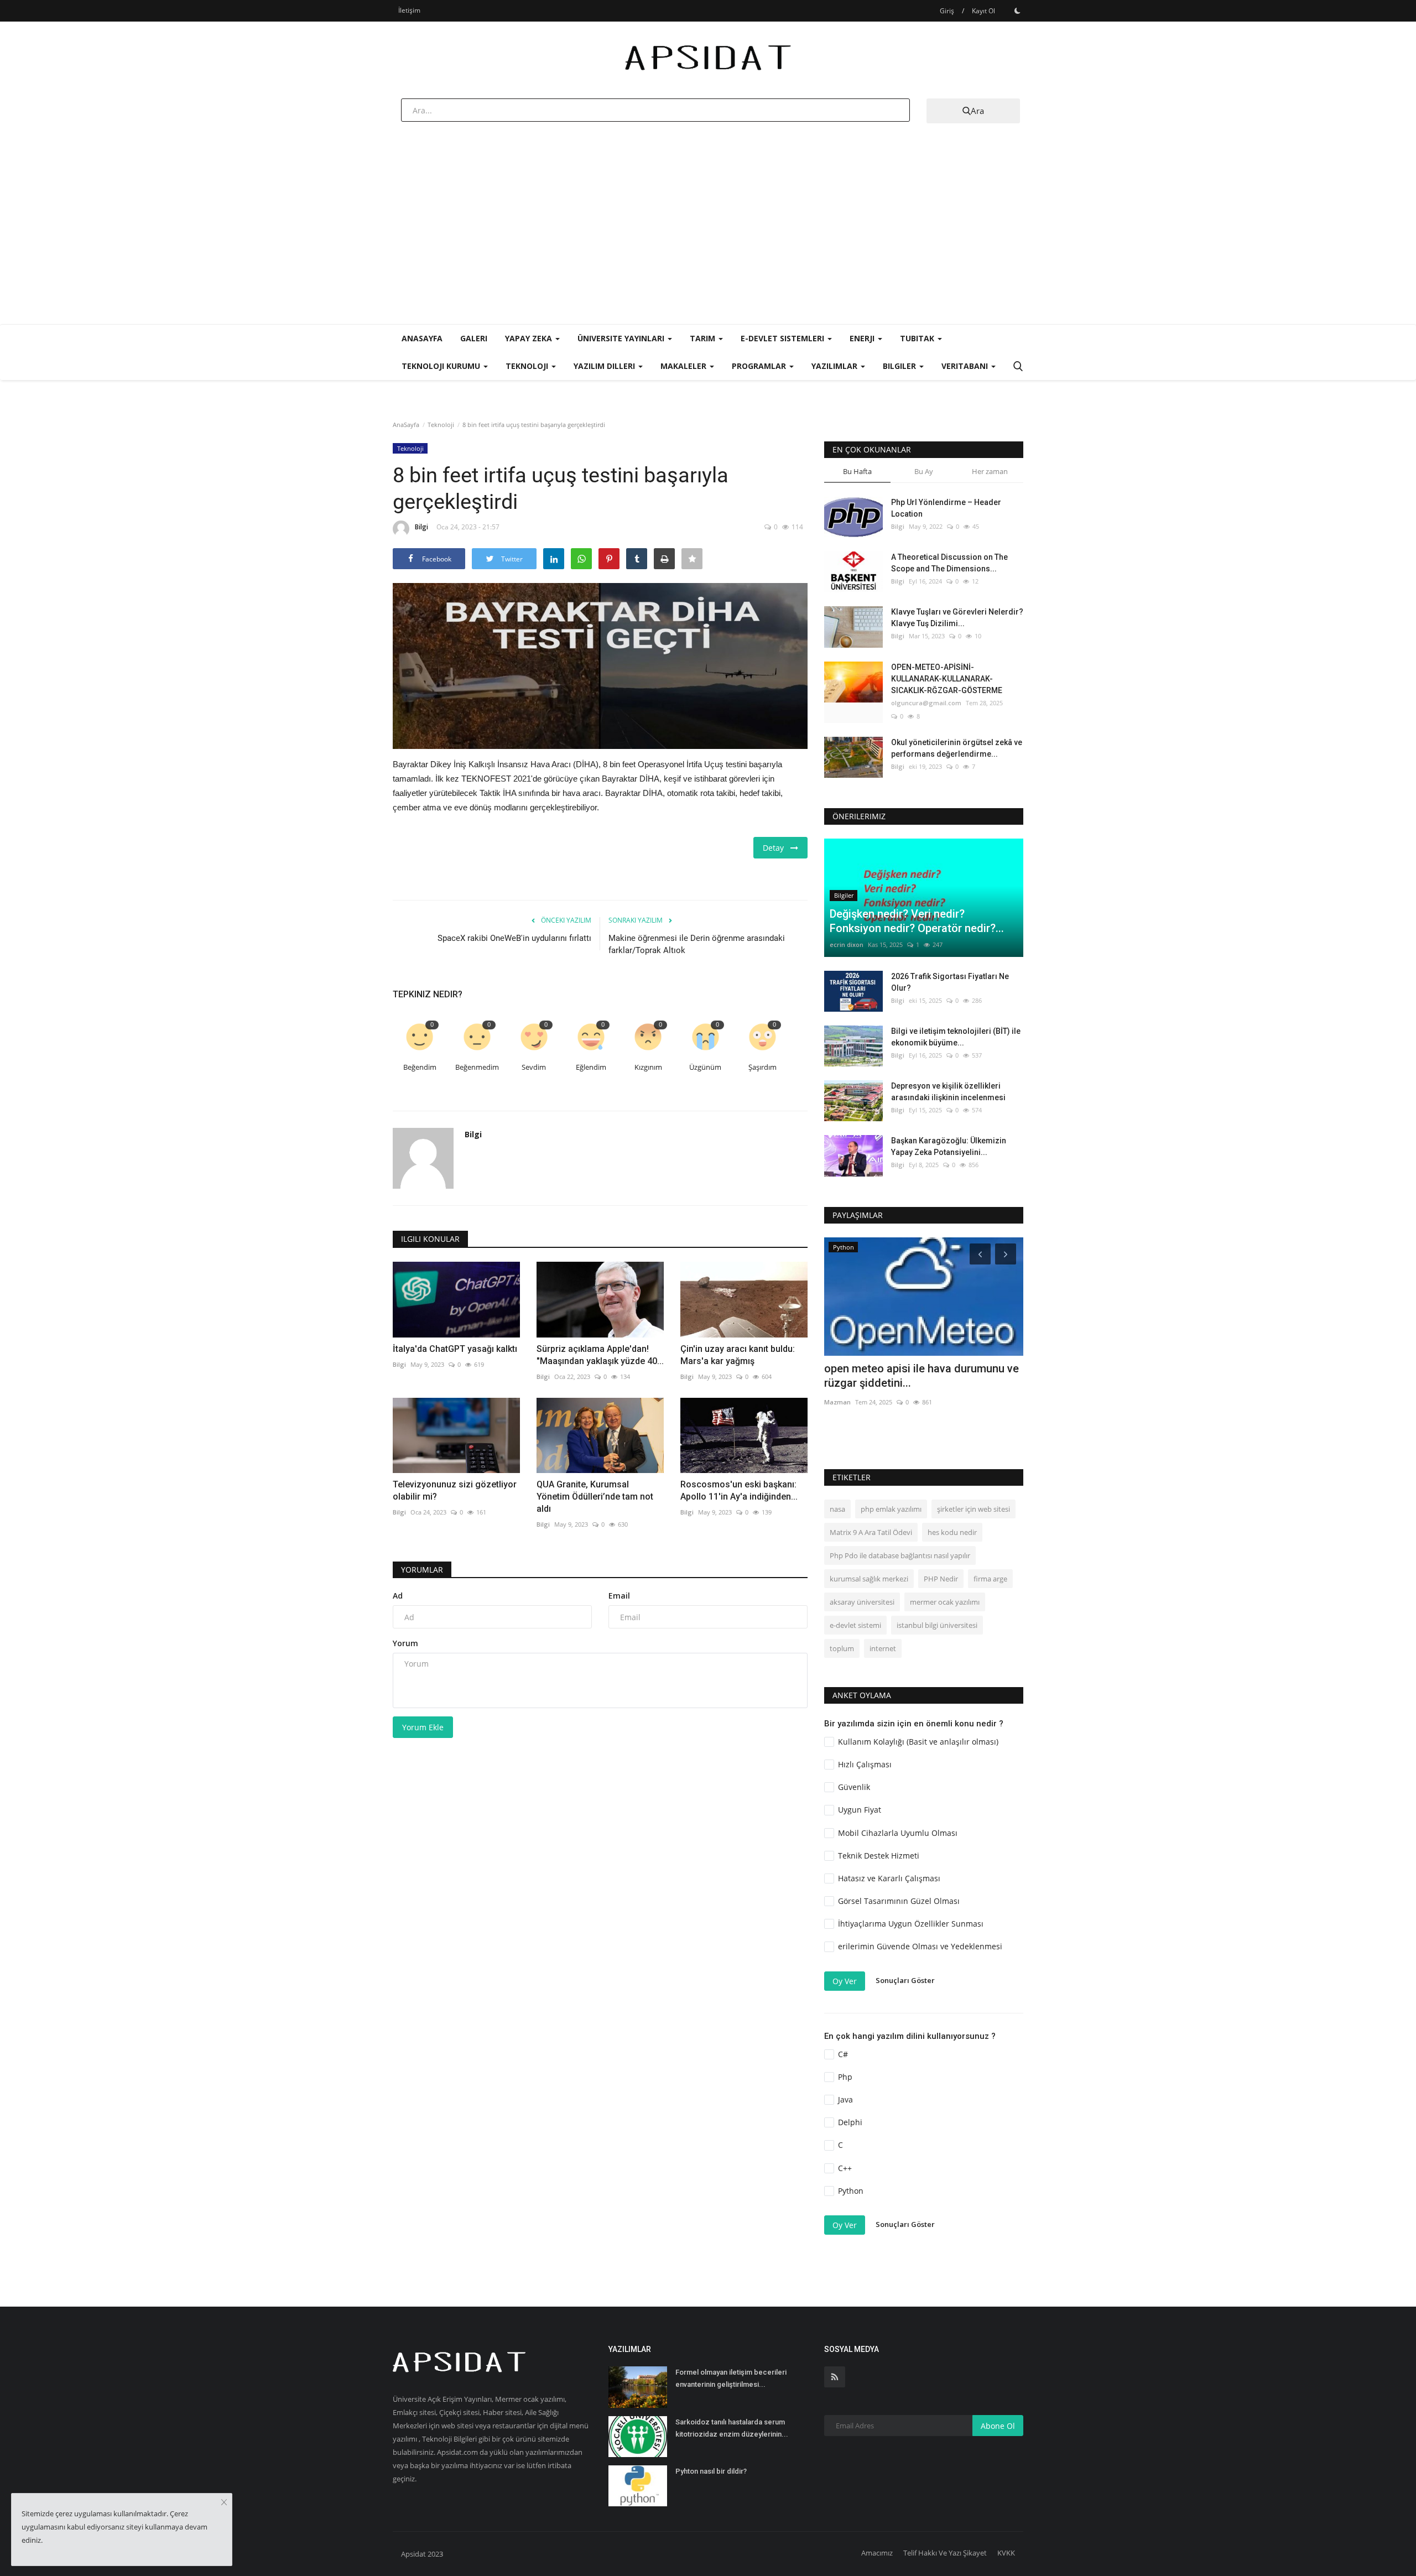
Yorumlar (422, 1570)
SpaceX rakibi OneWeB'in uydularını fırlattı (514, 938)
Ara (977, 111)
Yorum (405, 1643)
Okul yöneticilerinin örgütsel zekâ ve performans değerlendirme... (957, 748)
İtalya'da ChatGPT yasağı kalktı (455, 1349)
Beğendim (420, 1067)
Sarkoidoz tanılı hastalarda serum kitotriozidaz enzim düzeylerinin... (732, 2428)
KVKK (1006, 2553)
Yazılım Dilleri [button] (605, 366)
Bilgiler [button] (900, 366)
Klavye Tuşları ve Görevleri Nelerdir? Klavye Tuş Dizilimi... (957, 618)
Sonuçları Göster (905, 1980)
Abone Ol (998, 2426)
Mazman (837, 1402)
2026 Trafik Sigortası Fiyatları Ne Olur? (950, 982)
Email (619, 1596)
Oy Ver (845, 1981)
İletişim (409, 10)
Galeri (474, 338)
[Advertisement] (708, 241)
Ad (398, 1596)
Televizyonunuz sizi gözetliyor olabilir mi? (455, 1490)
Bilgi (421, 527)
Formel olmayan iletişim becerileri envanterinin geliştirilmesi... (731, 2378)
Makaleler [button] (684, 366)
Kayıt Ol (983, 11)
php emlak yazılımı (891, 1509)
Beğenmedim (477, 1067)
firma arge (990, 1579)
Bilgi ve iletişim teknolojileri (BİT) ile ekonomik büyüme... (956, 1037)
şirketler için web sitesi (973, 1509)
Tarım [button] (704, 338)
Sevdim (534, 1067)
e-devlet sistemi (855, 1625)
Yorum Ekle (423, 1727)
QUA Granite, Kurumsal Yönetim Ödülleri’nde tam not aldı (595, 1497)
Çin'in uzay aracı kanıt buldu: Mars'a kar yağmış (738, 1355)
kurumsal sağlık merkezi (869, 1579)
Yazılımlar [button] (835, 366)
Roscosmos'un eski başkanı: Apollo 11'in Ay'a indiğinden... (739, 1490)
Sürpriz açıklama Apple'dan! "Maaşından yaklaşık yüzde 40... (600, 1355)
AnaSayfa (422, 338)
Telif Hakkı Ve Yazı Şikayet (945, 2553)
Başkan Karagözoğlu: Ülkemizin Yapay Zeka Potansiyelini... (949, 1146)
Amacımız (877, 2553)
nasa (837, 1509)
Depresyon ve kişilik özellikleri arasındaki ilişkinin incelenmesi (948, 1092)
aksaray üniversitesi (862, 1602)
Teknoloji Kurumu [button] (442, 366)
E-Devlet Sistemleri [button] (784, 338)
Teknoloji (441, 425)
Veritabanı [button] (966, 366)
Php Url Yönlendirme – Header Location (946, 508)
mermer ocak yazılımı (945, 1602)
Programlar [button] (760, 366)
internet (883, 1648)
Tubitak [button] (918, 338)
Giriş (947, 11)
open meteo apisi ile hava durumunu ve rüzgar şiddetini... (922, 1376)
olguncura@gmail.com (926, 703)
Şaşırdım (762, 1067)
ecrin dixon (847, 944)
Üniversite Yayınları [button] (622, 338)
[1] (1017, 11)
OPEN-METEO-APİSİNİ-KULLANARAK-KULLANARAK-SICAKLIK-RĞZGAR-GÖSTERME (947, 679)
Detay (777, 848)
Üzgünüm (705, 1067)
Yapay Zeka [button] (530, 338)
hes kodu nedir (952, 1532)
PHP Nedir (941, 1579)
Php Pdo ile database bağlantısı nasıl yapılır (900, 1555)
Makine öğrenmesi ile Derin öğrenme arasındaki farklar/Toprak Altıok (697, 944)
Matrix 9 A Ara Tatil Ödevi (871, 1532)
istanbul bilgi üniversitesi (937, 1625)
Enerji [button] (863, 338)
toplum (842, 1648)
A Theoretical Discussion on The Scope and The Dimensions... (949, 563)
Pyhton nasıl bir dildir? (711, 2471)
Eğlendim (591, 1067)
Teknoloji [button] (528, 366)
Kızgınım (648, 1067)
